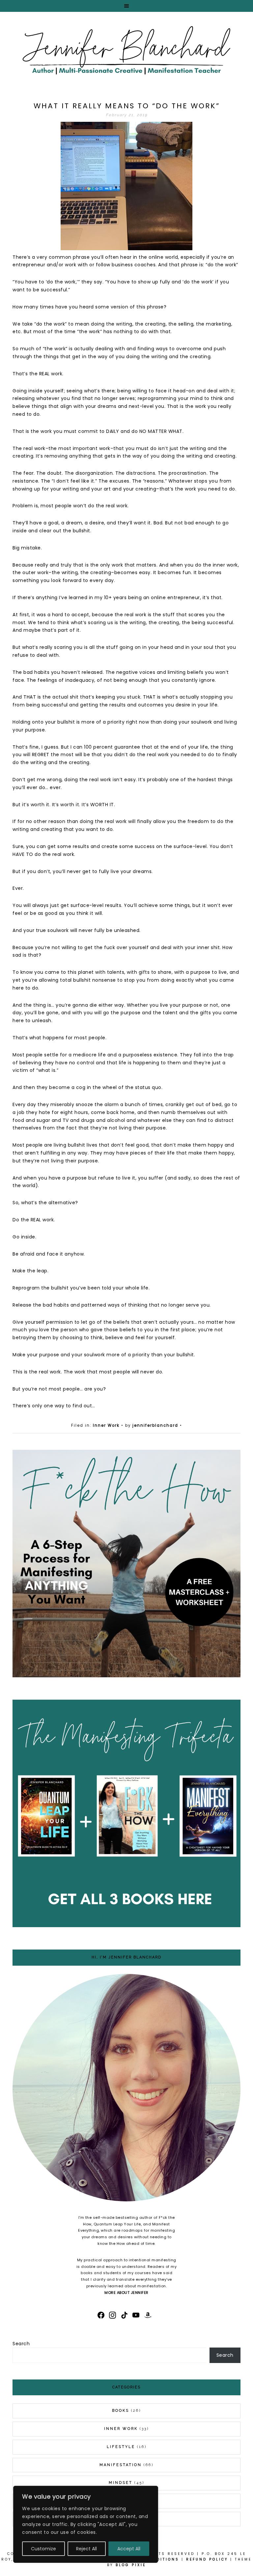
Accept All (129, 2549)
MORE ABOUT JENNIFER (126, 2293)
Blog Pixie (131, 2565)
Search (21, 2344)
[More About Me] (126, 2089)
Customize (43, 2549)
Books (121, 2411)
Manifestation (121, 2465)
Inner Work (106, 1425)
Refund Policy (207, 2559)
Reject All (86, 2549)
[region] (86, 2524)
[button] (126, 6)
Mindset (121, 2483)
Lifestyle (121, 2447)
